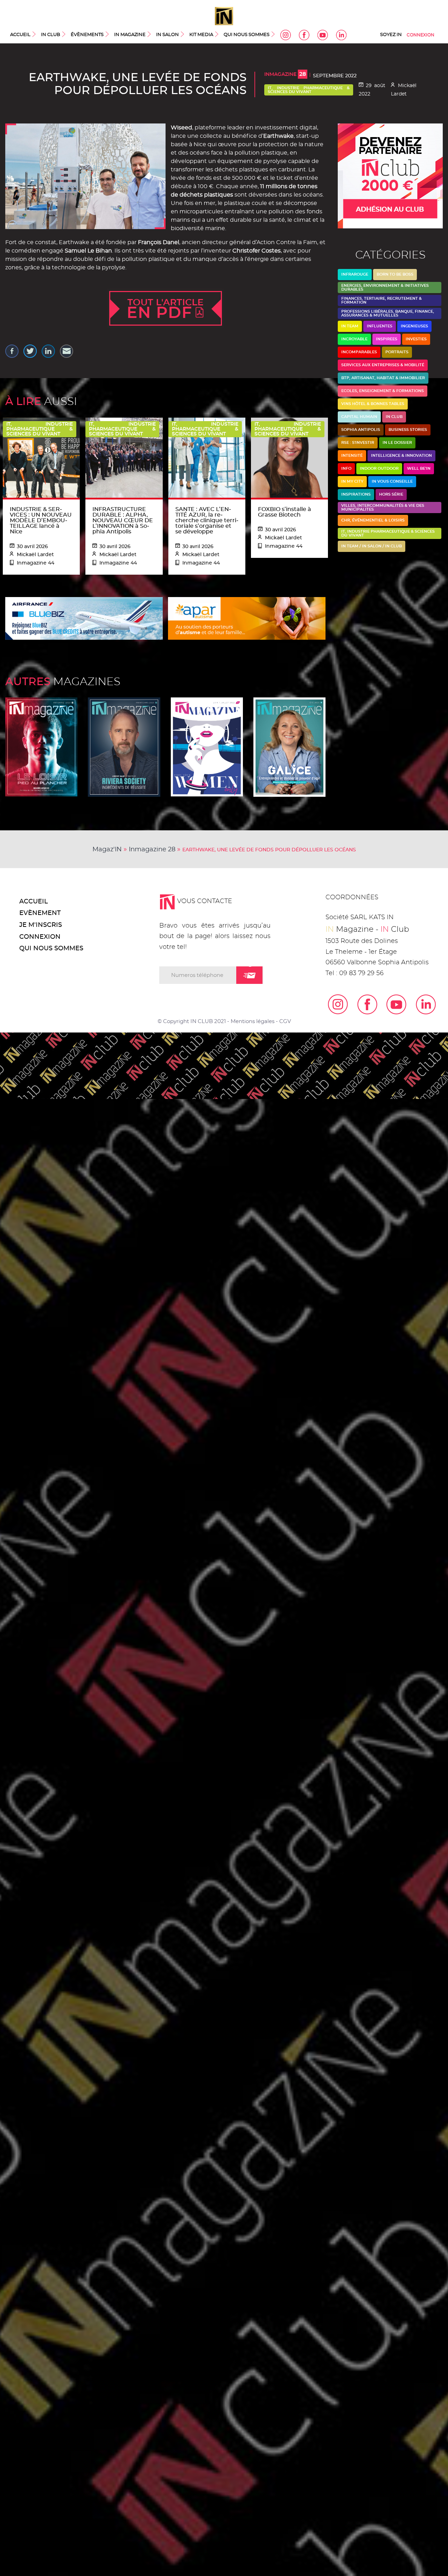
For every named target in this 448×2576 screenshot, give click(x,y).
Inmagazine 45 (289, 747)
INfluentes (380, 326)
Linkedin (341, 35)
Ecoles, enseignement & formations (383, 391)
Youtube (323, 35)
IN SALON (167, 35)
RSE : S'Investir (358, 443)
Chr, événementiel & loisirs (373, 520)
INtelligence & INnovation (401, 456)
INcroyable (354, 339)
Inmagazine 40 (124, 747)
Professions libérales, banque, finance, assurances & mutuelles (388, 313)
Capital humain (359, 417)
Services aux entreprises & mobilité (383, 365)
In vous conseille (392, 481)
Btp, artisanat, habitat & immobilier (383, 378)
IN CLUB (51, 35)
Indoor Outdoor (379, 469)
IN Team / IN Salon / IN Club (372, 546)
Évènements (87, 35)
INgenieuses (414, 326)
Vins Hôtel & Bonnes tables (373, 404)
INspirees (387, 339)
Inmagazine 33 (41, 747)
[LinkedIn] (421, 1004)
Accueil (20, 35)
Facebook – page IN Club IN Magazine (304, 35)
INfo (346, 469)
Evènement (40, 913)
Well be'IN (419, 469)
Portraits (397, 352)
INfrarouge (355, 274)
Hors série (391, 494)
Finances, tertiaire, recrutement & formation (381, 300)
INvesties (416, 339)
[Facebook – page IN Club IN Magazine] (363, 1004)
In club (394, 417)
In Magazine (130, 35)
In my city (352, 481)
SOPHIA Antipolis (361, 430)
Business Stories (408, 430)
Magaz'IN (107, 850)
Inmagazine (285, 74)
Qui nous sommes (247, 35)
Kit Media (201, 35)
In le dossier (397, 443)
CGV (285, 1021)
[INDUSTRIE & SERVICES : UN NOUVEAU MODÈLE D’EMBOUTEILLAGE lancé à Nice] (41, 457)
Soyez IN (391, 35)
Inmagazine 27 (207, 747)
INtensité (352, 456)
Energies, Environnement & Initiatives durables (385, 288)
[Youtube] (392, 1004)
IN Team (350, 326)
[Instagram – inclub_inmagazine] (333, 1004)
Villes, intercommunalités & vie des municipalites (383, 508)
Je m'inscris (41, 925)
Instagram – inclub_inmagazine (286, 35)
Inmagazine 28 (152, 850)
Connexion (421, 35)
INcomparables (359, 352)
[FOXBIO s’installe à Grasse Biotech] (289, 457)
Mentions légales (253, 1021)
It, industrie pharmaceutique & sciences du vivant (309, 90)
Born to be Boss (395, 274)
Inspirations (356, 494)
